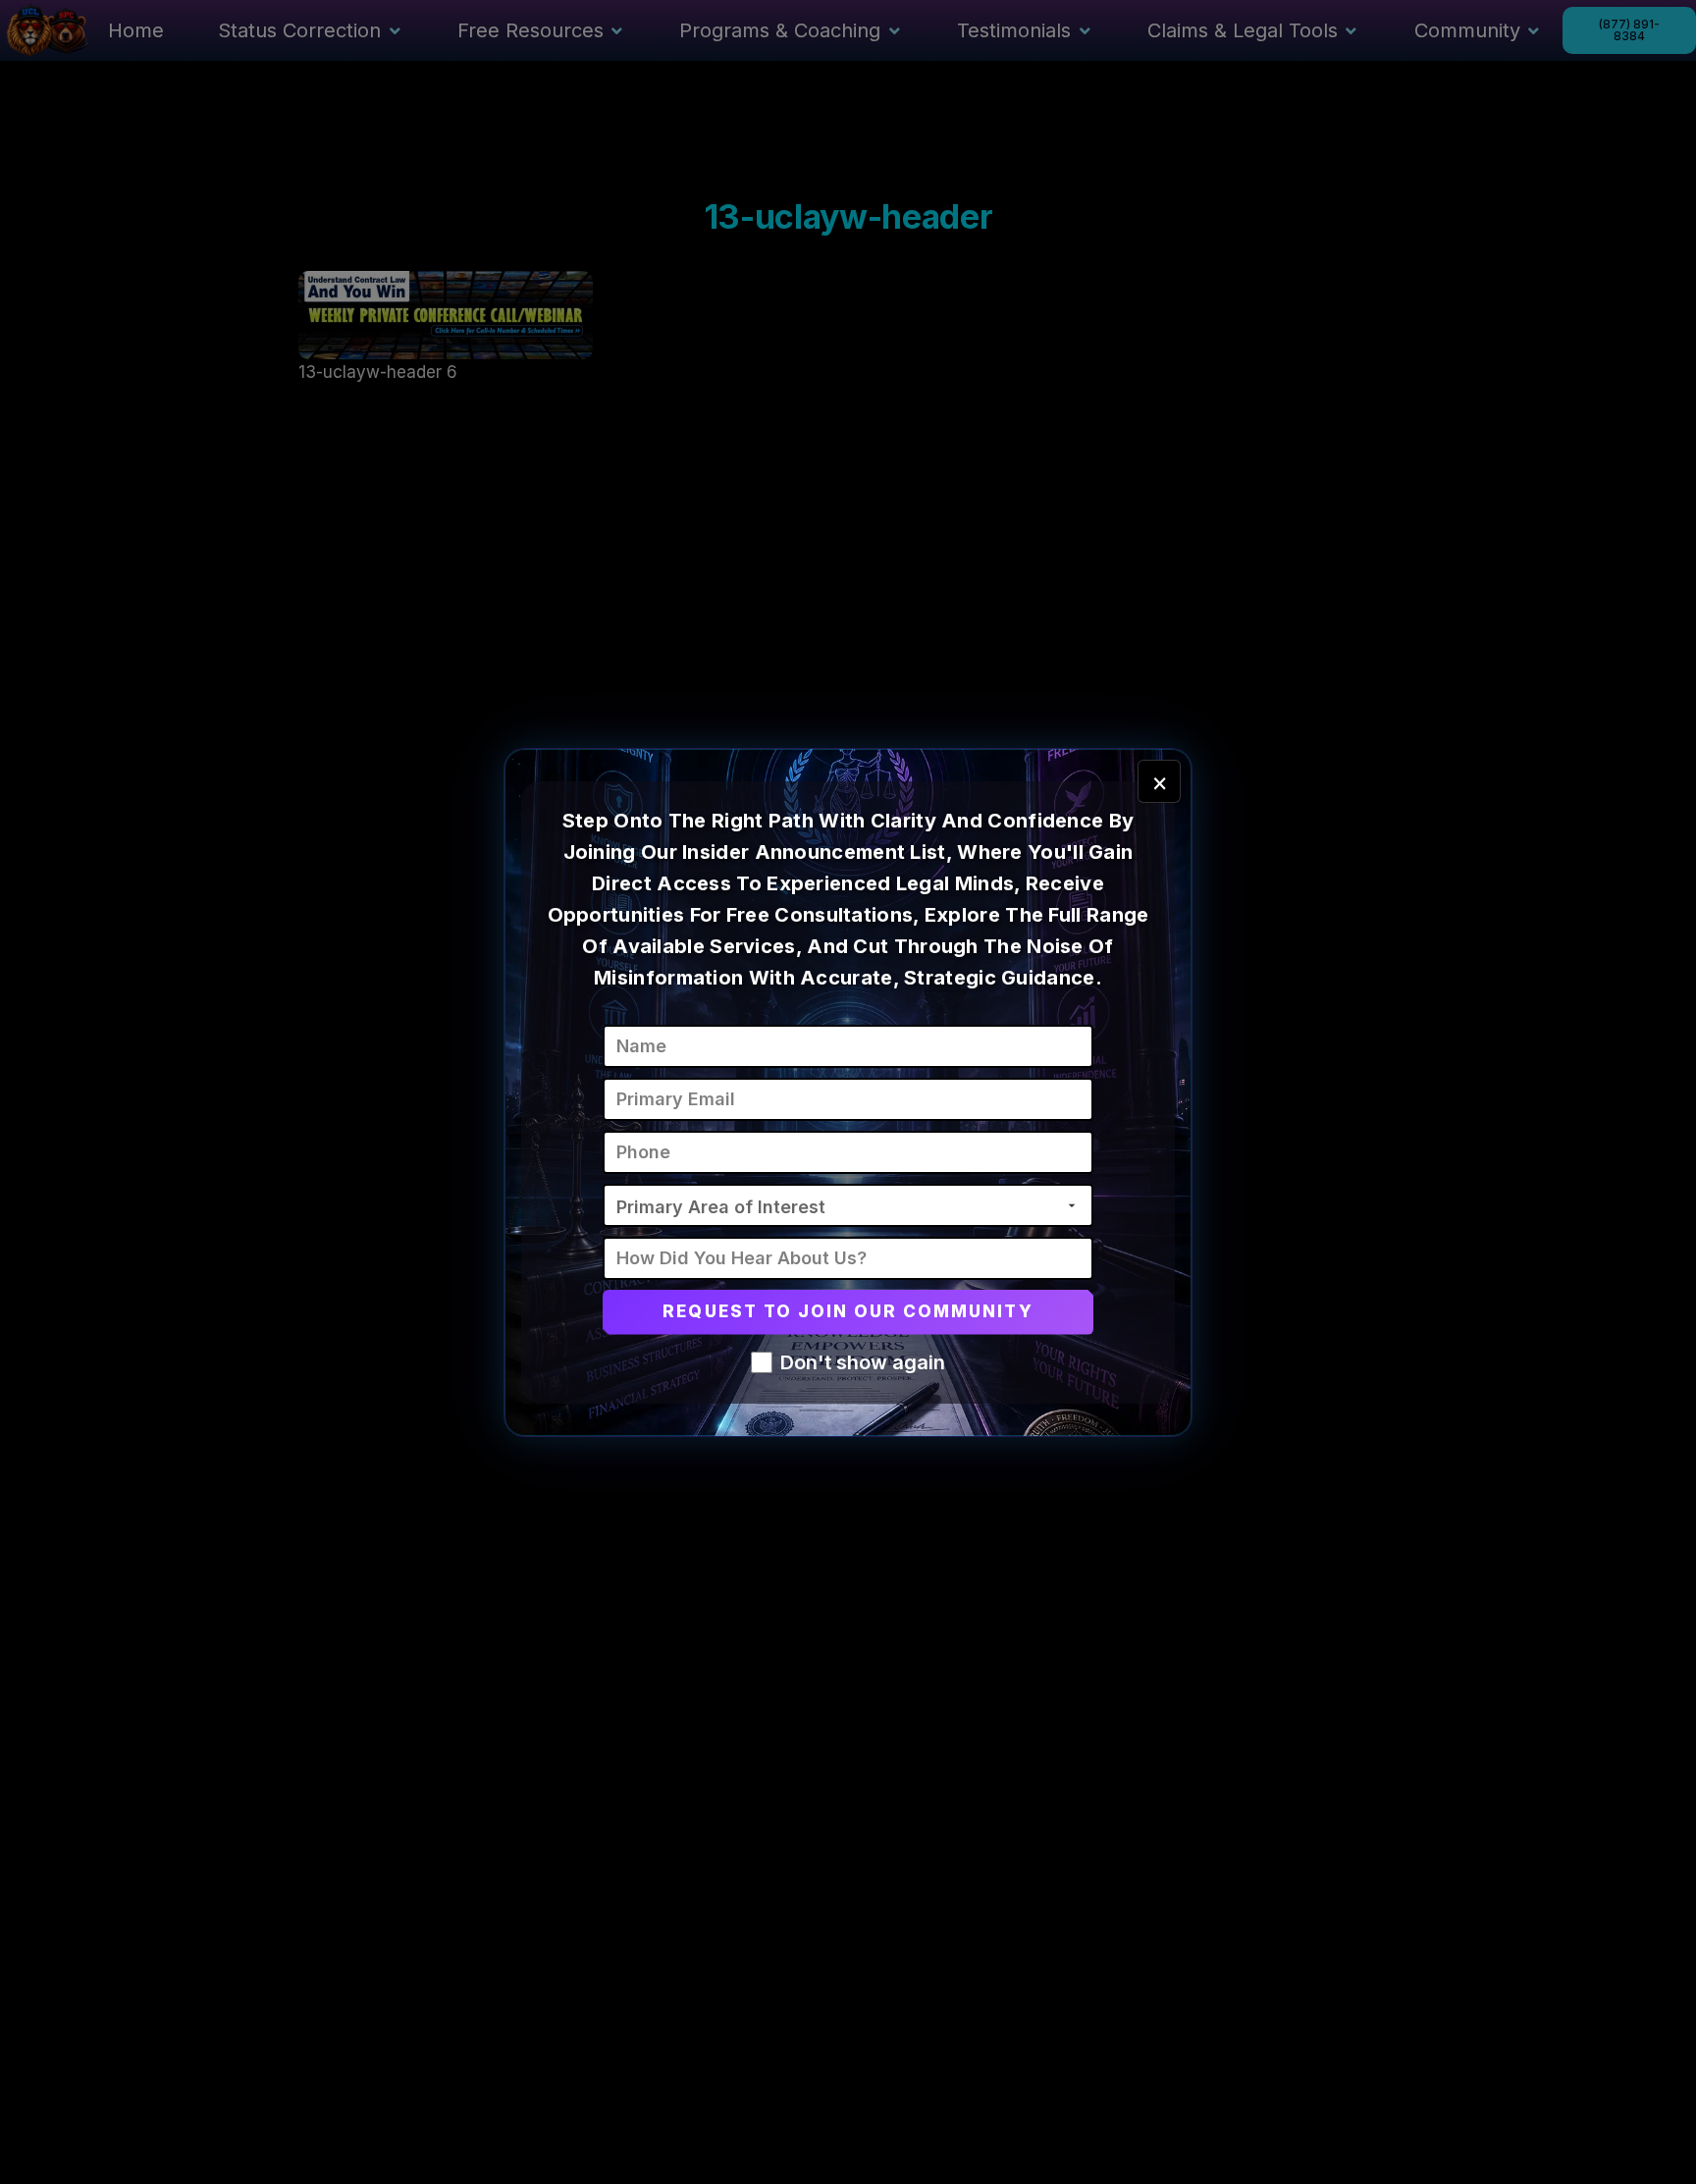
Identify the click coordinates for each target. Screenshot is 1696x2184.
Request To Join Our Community (848, 1311)
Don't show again (863, 1362)
